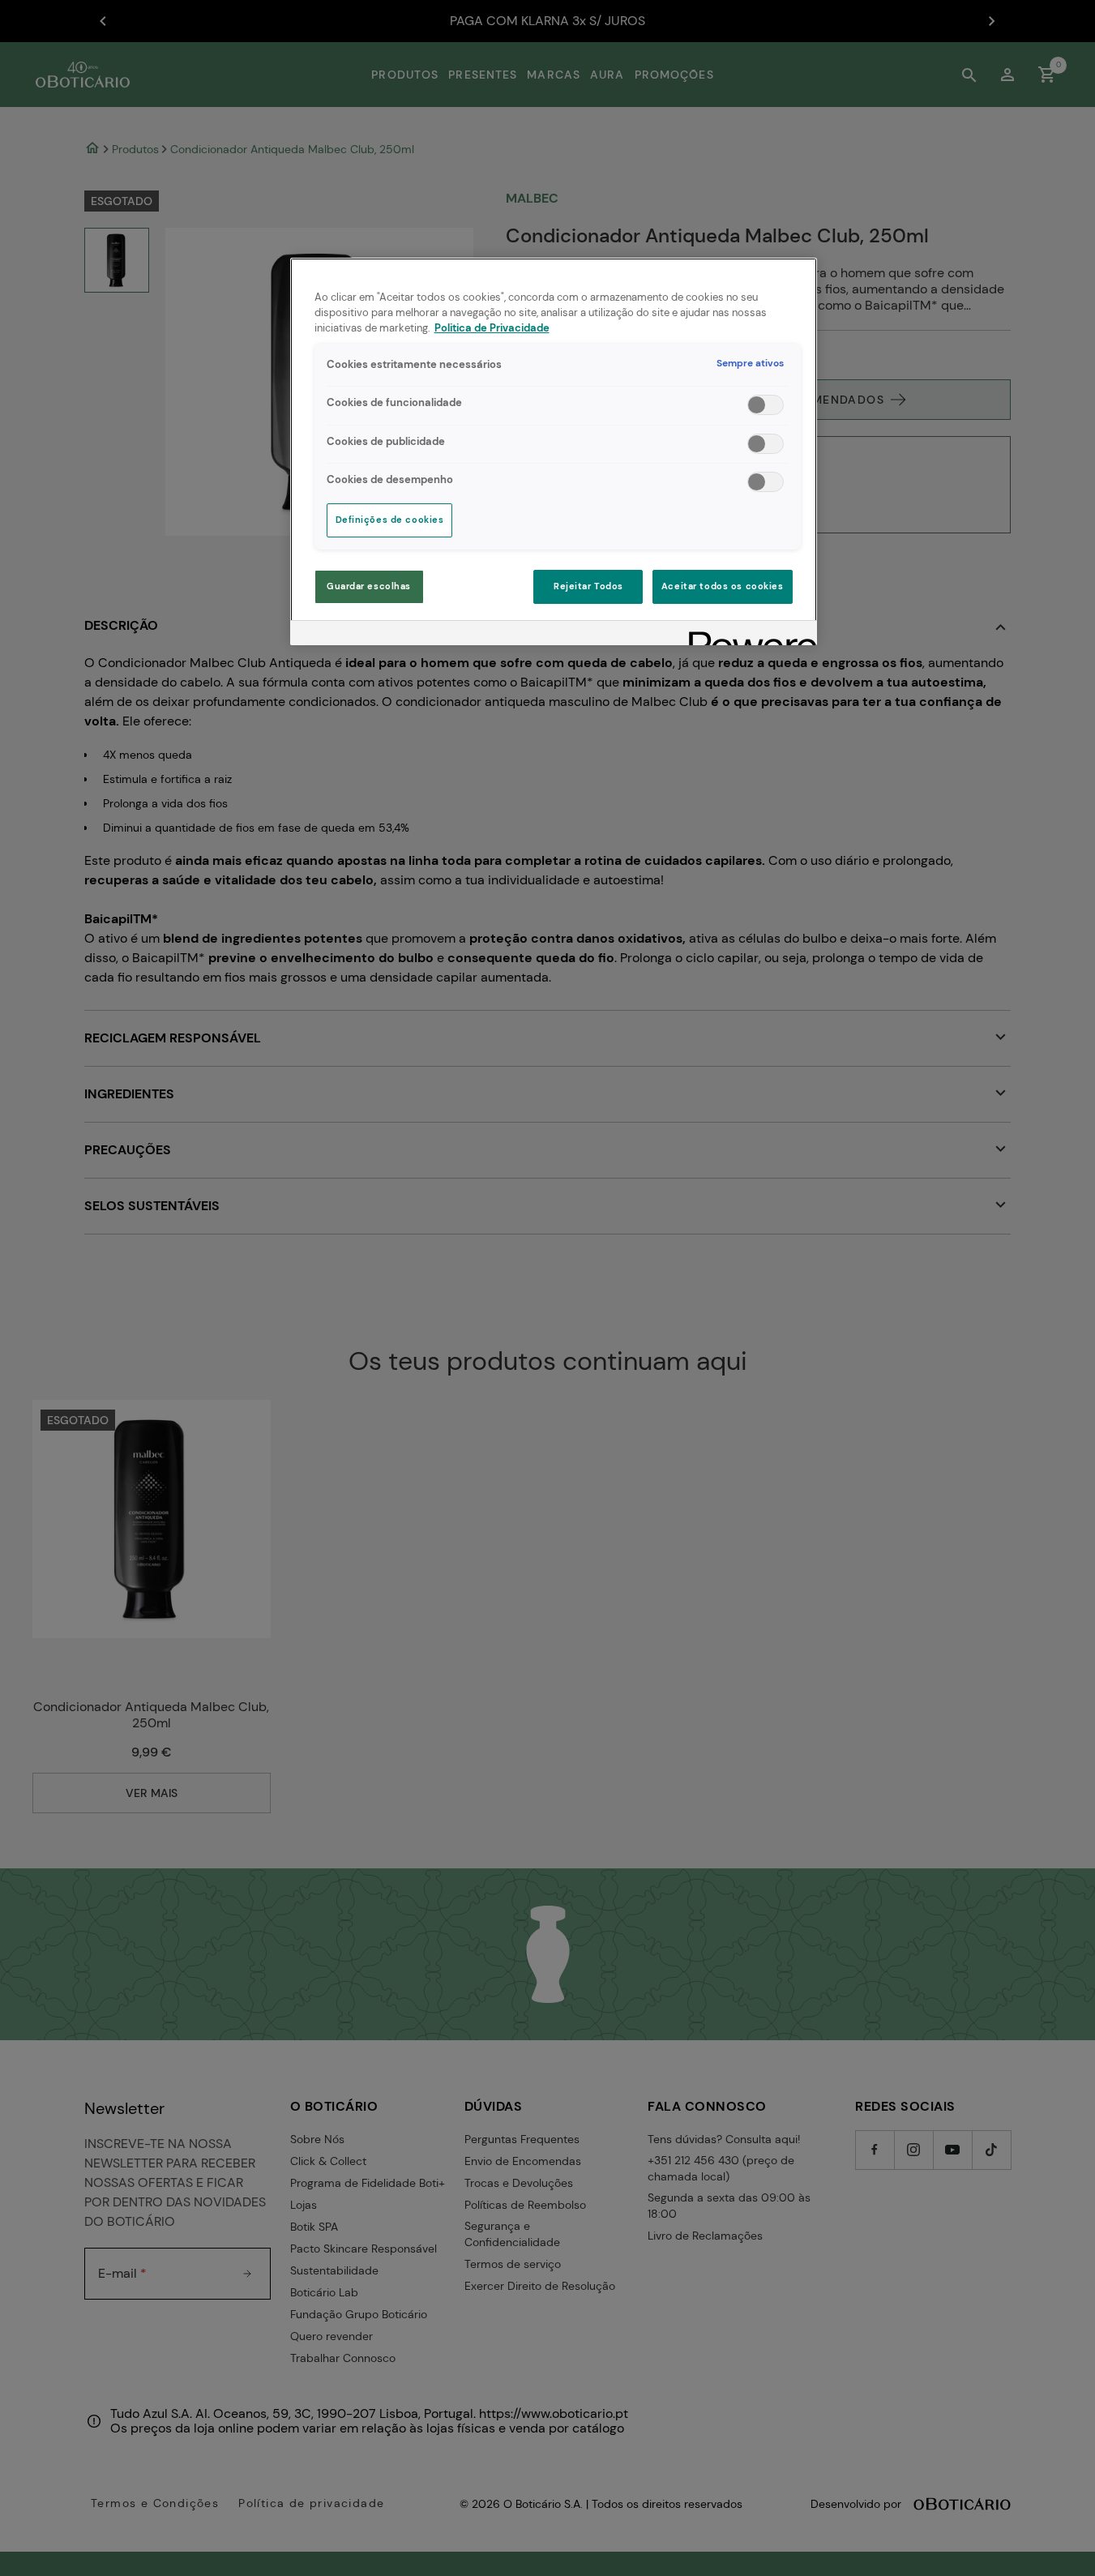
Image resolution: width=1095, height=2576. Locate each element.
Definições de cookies (390, 520)
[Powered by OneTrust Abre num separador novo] (747, 635)
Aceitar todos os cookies (723, 586)
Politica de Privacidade (492, 328)
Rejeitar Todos (588, 586)
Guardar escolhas (369, 586)
